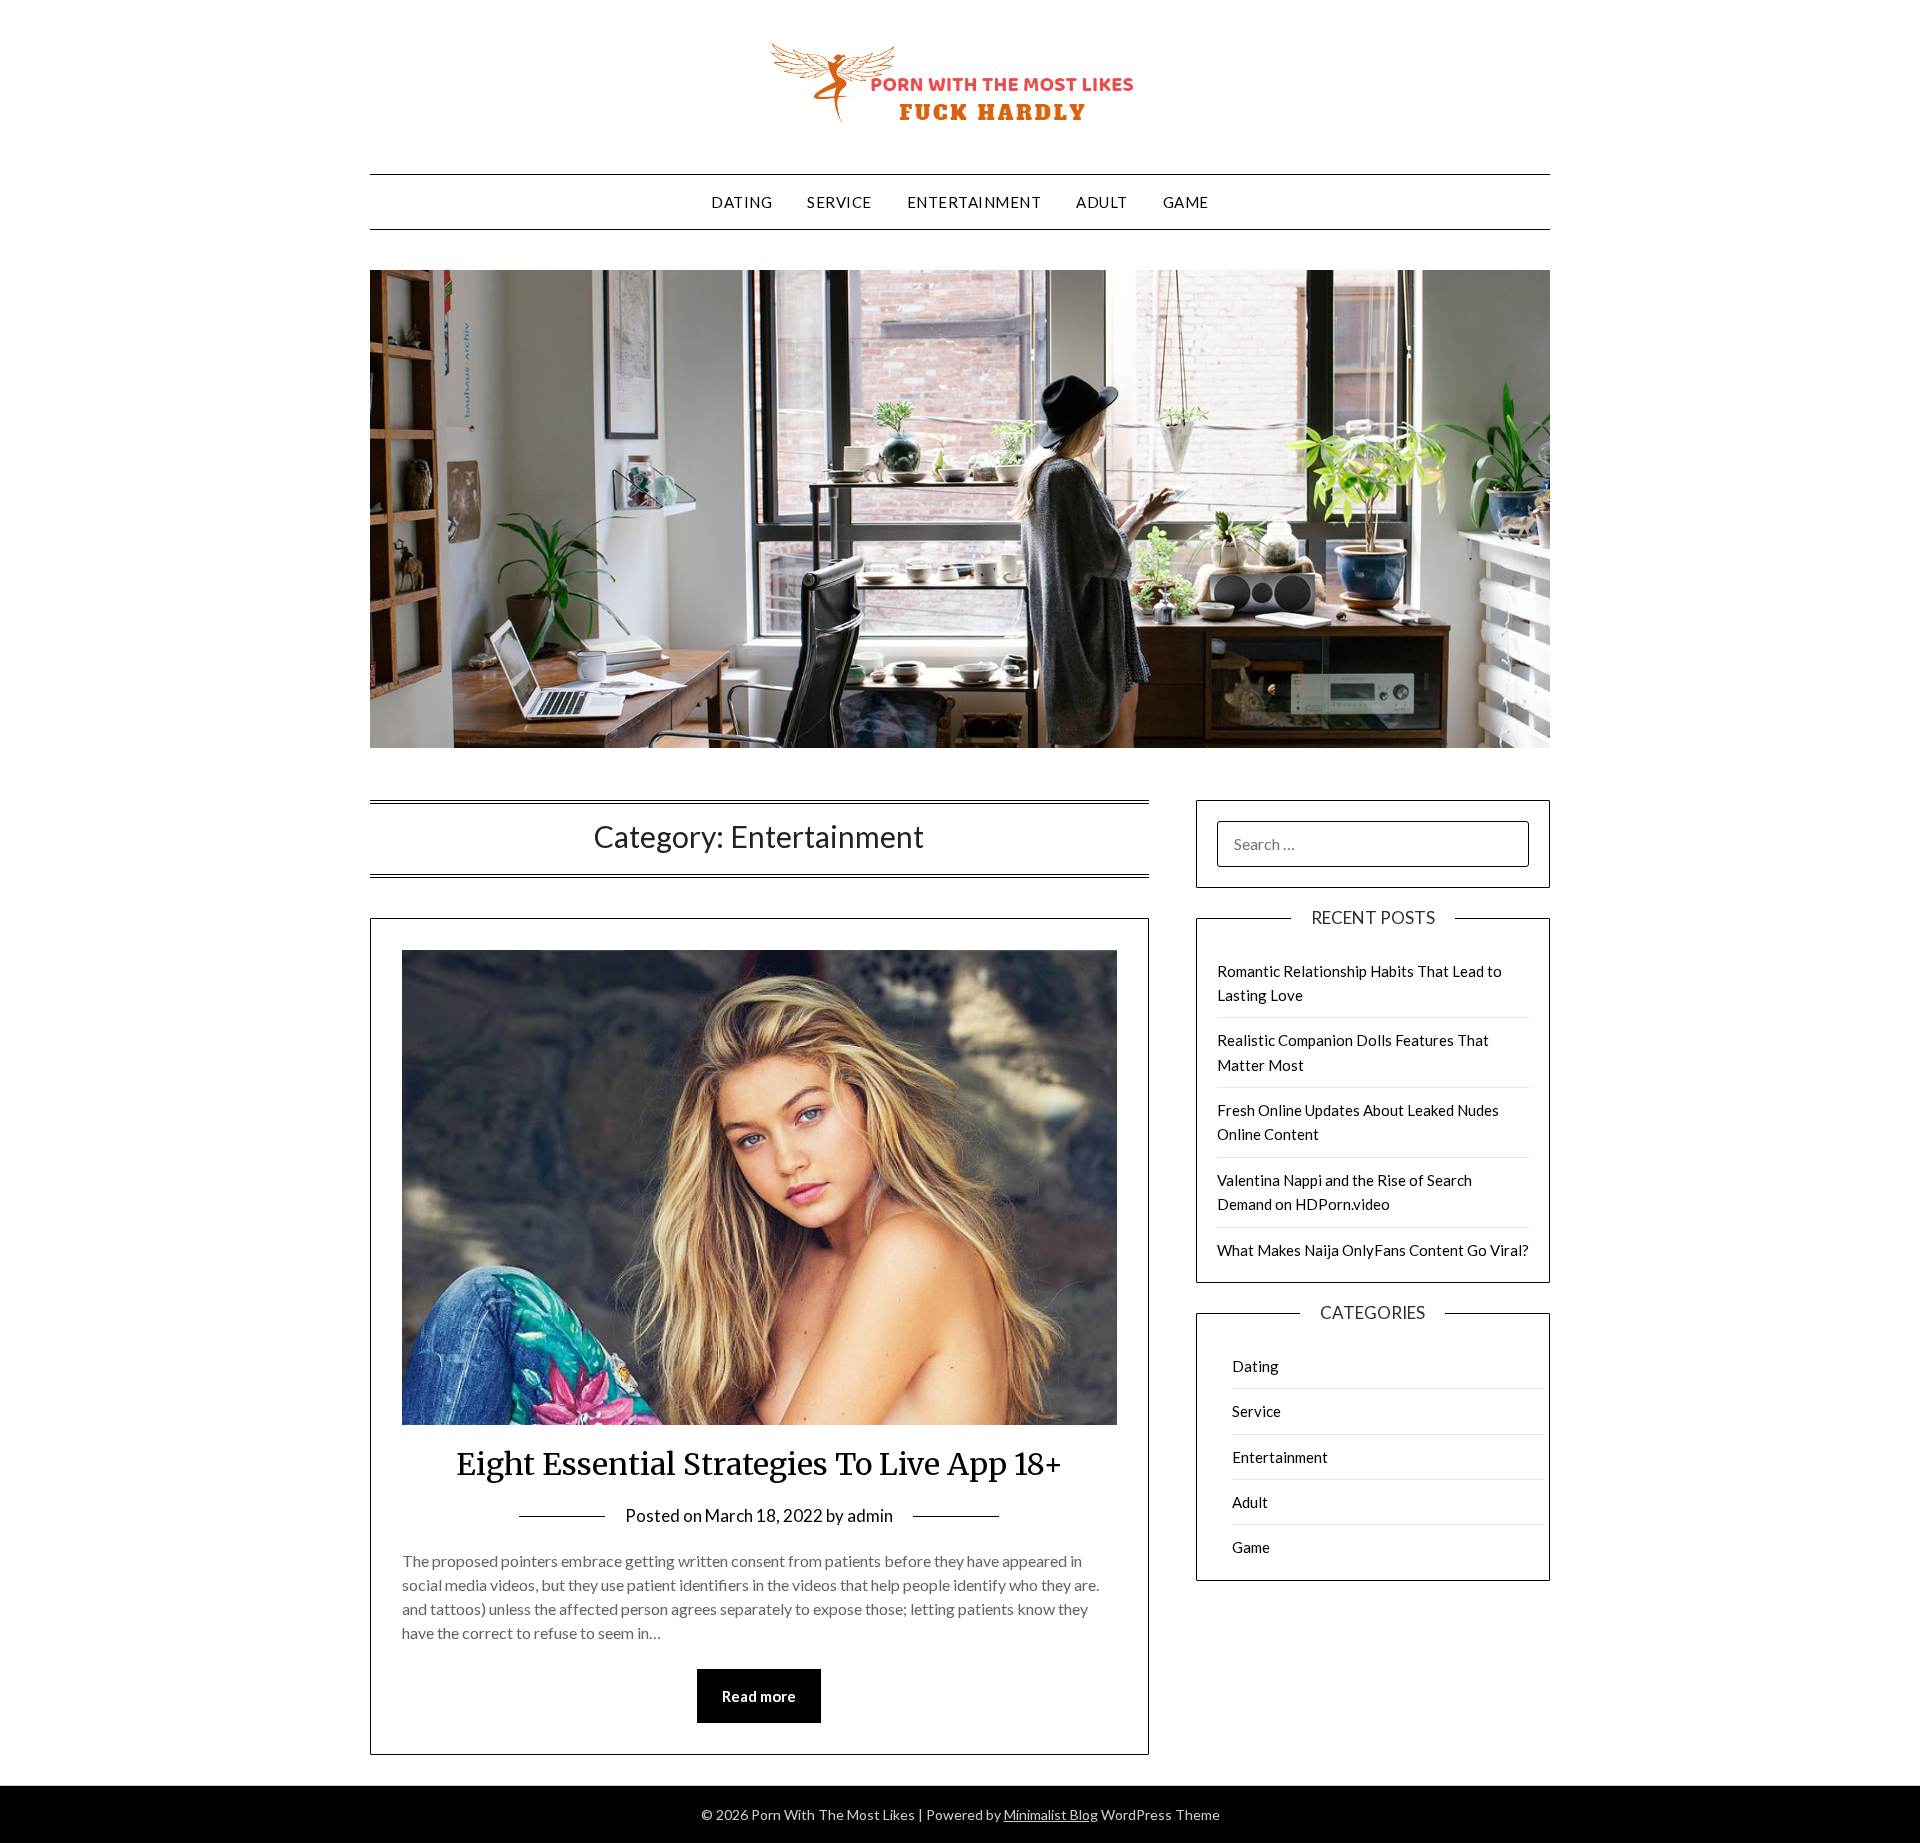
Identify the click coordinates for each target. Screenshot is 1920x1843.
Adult (1102, 202)
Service (839, 202)
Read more (759, 1696)
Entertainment (974, 202)
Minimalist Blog (1051, 1814)
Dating (741, 202)
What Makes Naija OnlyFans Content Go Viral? (1373, 1250)
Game (1186, 202)
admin (870, 1515)
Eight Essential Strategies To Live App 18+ (759, 1464)
